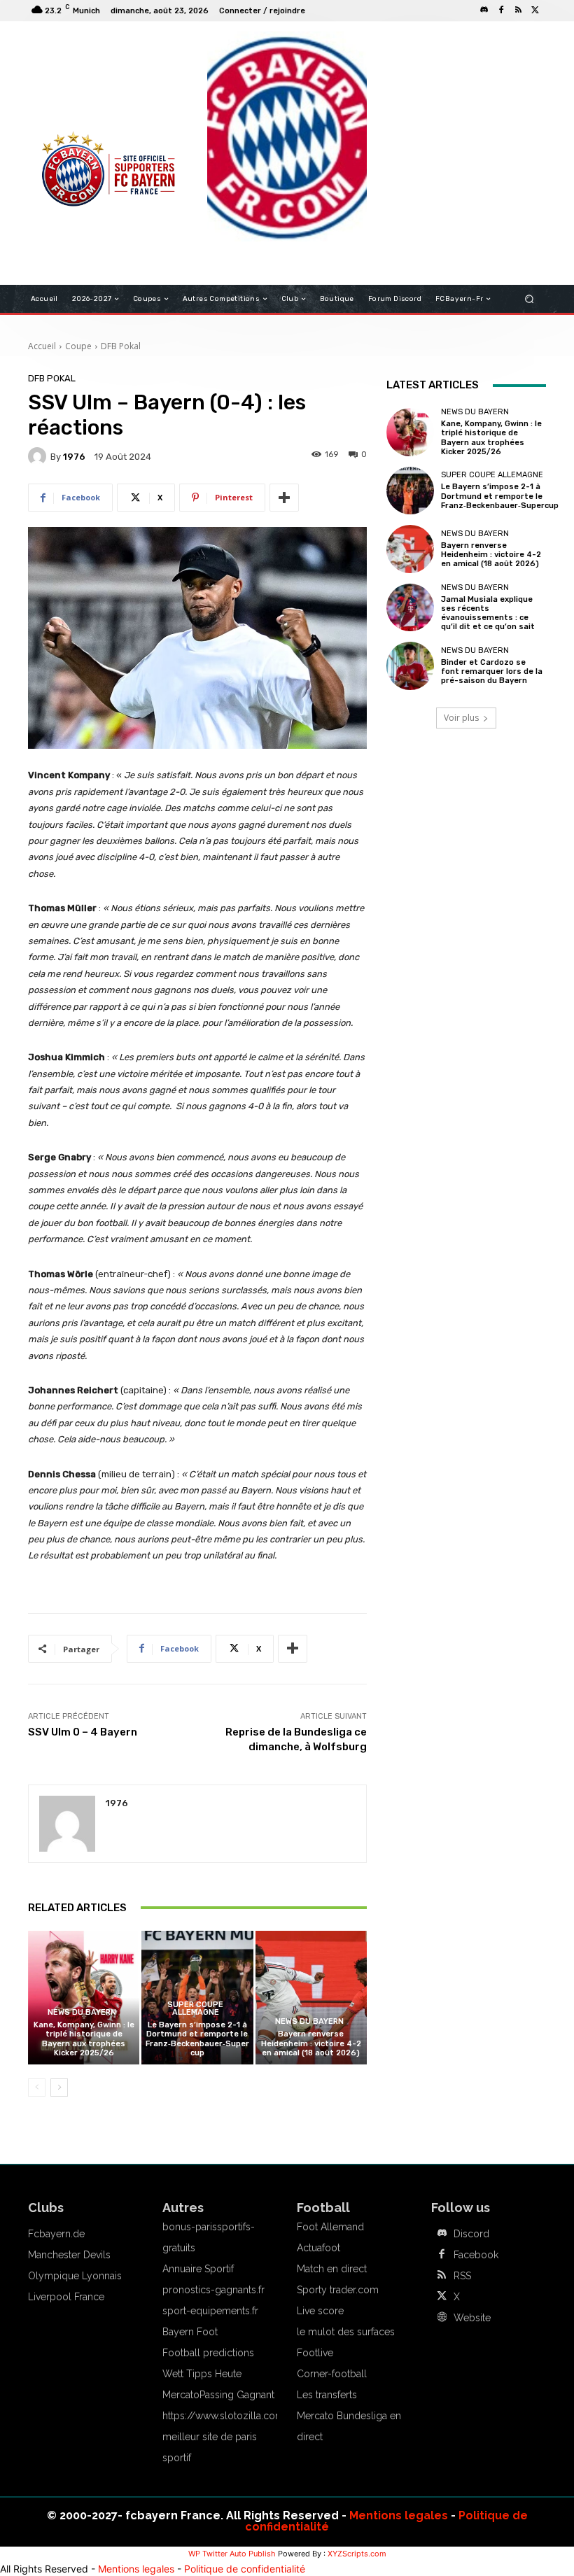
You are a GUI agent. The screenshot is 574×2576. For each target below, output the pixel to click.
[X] (535, 10)
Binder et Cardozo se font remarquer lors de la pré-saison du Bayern (492, 671)
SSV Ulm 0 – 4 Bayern (83, 1732)
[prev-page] (37, 2088)
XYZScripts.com (357, 2554)
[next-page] (59, 2088)
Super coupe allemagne (195, 2008)
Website (472, 2318)
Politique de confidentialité (245, 2569)
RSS (462, 2276)
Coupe (78, 346)
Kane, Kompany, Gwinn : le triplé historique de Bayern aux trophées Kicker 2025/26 (84, 2039)
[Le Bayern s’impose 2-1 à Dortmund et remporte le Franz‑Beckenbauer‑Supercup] (410, 491)
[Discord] (484, 10)
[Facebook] (501, 10)
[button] (530, 299)
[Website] (442, 2318)
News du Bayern (82, 2012)
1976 (74, 457)
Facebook (476, 2255)
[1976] (39, 456)
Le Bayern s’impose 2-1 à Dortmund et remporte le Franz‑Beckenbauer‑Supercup (197, 2039)
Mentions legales (399, 2515)
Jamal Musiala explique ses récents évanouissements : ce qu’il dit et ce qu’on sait (488, 613)
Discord (471, 2234)
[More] (284, 498)
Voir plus (461, 718)
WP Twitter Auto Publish (232, 2554)
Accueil (42, 346)
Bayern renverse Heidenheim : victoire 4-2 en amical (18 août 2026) (311, 2043)
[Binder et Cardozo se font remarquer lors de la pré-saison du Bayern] (410, 666)
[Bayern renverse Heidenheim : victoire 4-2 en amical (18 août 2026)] (311, 1998)
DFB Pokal (121, 346)
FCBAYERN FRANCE (80, 91)
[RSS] (518, 10)
